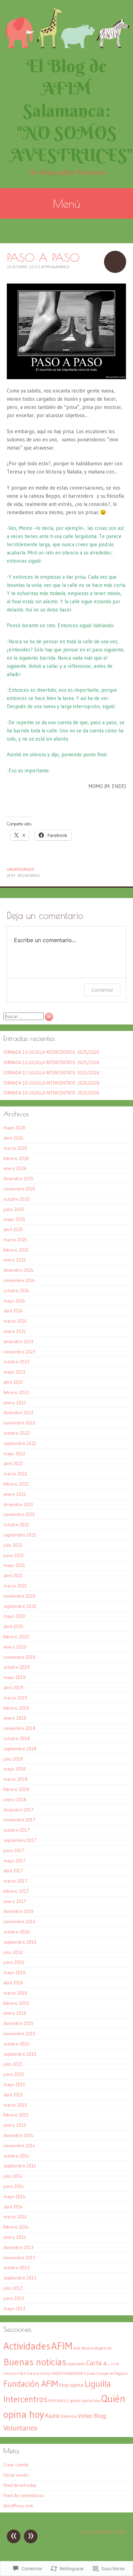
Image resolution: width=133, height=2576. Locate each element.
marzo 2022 (15, 1474)
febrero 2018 (16, 1789)
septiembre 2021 (20, 1535)
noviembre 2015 (19, 2034)
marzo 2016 (15, 1993)
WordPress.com (18, 2506)
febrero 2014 (16, 2227)
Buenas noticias (35, 2362)
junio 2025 (14, 1209)
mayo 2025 (14, 1219)
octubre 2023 (16, 1362)
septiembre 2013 (20, 2278)
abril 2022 (13, 1463)
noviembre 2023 (19, 1352)
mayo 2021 (14, 1565)
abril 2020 (13, 1626)
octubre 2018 (17, 1738)
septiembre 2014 (20, 2166)
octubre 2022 (16, 1433)
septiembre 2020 (20, 1606)
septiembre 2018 (20, 1749)
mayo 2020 (14, 1616)
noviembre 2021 (19, 1514)
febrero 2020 (16, 1637)
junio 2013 (14, 2298)
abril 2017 (13, 1871)
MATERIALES (58, 2401)
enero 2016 (15, 2013)
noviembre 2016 (19, 1921)
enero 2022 (15, 1494)
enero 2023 (15, 1403)
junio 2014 (14, 2186)
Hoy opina (71, 2385)
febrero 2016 (16, 2003)
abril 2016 (13, 1983)
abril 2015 (13, 2095)
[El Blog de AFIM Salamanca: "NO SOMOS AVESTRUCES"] (66, 27)
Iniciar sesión (16, 2475)
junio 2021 (14, 1555)
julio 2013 (13, 2288)
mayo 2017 (14, 1861)
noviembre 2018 (19, 1728)
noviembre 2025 (19, 1189)
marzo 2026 (15, 1148)
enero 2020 (15, 1647)
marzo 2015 (15, 2105)
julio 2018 (13, 1759)
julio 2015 (13, 2064)
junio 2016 (14, 1962)
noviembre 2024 (19, 1280)
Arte (77, 2348)
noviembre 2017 (19, 1820)
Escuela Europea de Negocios (106, 2374)
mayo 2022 (14, 1454)
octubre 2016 (17, 1932)
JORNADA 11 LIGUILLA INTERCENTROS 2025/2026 (51, 1073)
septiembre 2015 (20, 2054)
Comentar (102, 990)
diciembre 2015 (18, 2023)
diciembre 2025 (18, 1179)
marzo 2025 (15, 1240)
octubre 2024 (16, 1291)
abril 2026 (13, 1138)
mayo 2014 (14, 2196)
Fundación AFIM (31, 2384)
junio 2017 (14, 1850)
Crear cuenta (16, 2465)
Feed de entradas (20, 2485)
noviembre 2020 (19, 1596)
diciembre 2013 (18, 2247)
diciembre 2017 (19, 1810)
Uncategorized (20, 869)
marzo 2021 (15, 1586)
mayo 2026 (14, 1128)
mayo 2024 (14, 1301)
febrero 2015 (16, 2115)
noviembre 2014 (19, 2146)
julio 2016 (13, 1952)
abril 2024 (13, 1311)
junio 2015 (14, 2074)
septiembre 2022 (20, 1443)
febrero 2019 (16, 1708)
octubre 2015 (16, 2044)
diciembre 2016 (19, 1911)
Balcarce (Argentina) (97, 2348)
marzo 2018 (15, 1779)
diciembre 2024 (18, 1270)
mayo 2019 (14, 1677)
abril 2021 (13, 1575)
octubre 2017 (17, 1830)
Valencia (69, 2416)
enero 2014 (15, 2237)
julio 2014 (13, 2176)
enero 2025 (15, 1260)
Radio (52, 2416)
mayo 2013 (14, 2309)
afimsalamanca (55, 267)
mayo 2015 (14, 2084)
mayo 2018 (14, 1769)
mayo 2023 (14, 1372)
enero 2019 (15, 1718)
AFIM (11, 876)
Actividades (27, 2346)
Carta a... (98, 2363)
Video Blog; (93, 2416)
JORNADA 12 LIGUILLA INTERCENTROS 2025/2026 (51, 1062)
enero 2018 (15, 1800)
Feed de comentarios (24, 2495)
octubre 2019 (17, 1667)
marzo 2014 (15, 2217)
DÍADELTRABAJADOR (67, 2374)
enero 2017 (15, 1901)
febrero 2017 (16, 1891)
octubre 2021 (16, 1525)
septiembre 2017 (20, 1840)
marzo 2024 (15, 1321)
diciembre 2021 (18, 1504)
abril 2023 (13, 1382)
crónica (45, 2374)
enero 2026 (15, 1168)
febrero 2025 (16, 1250)
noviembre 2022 (19, 1423)
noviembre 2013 (19, 2258)
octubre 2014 (16, 2156)
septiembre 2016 (20, 1942)
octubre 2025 (16, 1199)
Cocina (33, 2373)
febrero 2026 (16, 1158)
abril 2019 (13, 1688)
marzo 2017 (15, 1881)
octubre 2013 (16, 2268)
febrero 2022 (16, 1484)
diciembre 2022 (18, 1413)
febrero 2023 (16, 1392)
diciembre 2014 (18, 2135)
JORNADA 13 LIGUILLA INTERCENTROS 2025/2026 (51, 1052)
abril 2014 (13, 2207)
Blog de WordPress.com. (104, 2532)
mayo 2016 (14, 1972)
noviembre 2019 (19, 1657)
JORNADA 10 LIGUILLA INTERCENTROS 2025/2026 (51, 1083)
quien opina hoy (85, 2401)
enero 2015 (15, 2125)
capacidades (76, 2364)
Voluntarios (29, 876)
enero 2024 (15, 1331)
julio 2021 (13, 1545)
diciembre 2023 (18, 1341)
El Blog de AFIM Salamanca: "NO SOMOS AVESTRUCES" (72, 111)
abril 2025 (13, 1229)
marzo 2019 (15, 1698)
